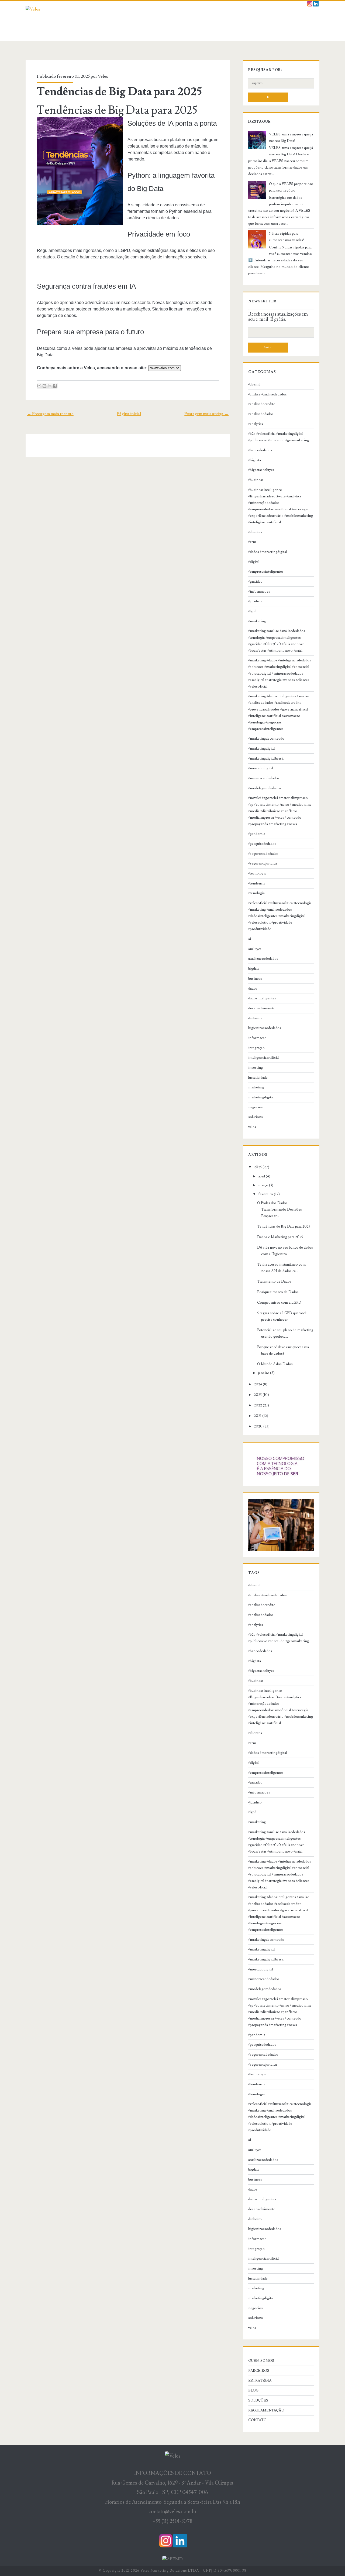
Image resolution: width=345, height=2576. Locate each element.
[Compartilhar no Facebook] (55, 386)
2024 (258, 1384)
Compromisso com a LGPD (279, 1303)
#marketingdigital (262, 749)
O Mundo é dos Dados (275, 1364)
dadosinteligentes (262, 998)
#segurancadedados (263, 854)
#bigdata (255, 460)
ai (250, 939)
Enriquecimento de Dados (278, 1292)
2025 (258, 1167)
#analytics (256, 424)
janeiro (264, 1373)
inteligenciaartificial (264, 1058)
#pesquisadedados (262, 844)
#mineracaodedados (264, 778)
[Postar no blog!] (44, 386)
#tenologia (256, 893)
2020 (258, 1426)
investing (256, 1068)
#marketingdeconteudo (266, 739)
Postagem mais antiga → (206, 414)
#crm (252, 542)
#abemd (254, 384)
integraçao (256, 1048)
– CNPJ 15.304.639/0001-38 (223, 2571)
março (263, 1185)
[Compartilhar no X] (50, 386)
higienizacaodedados (265, 1028)
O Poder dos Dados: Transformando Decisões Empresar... (280, 1210)
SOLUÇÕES (258, 2400)
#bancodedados (260, 450)
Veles (103, 76)
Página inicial (129, 414)
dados (253, 989)
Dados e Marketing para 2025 (280, 1237)
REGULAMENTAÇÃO (266, 2410)
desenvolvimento (262, 1008)
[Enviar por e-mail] (39, 386)
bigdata (254, 969)
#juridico (255, 601)
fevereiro (266, 1194)
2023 (258, 1395)
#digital (254, 562)
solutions (256, 1117)
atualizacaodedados (263, 959)
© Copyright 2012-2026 (119, 2571)
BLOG (253, 2390)
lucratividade (258, 1078)
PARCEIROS (259, 2371)
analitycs (255, 949)
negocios (256, 1107)
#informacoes (259, 592)
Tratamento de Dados (274, 1282)
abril (262, 1176)
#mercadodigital (261, 768)
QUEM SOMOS (261, 2361)
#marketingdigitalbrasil (266, 759)
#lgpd (252, 611)
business (255, 979)
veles (252, 1127)
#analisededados (261, 414)
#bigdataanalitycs (261, 470)
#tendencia (257, 883)
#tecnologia (257, 873)
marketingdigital (261, 1097)
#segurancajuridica (263, 863)
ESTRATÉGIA (260, 2381)
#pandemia (257, 834)
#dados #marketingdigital (268, 552)
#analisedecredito (262, 404)
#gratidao (255, 582)
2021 (258, 1416)
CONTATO (257, 2420)
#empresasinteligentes (266, 572)
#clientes (255, 532)
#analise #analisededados (268, 394)
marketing (256, 1087)
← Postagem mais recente (50, 414)
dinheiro (255, 1018)
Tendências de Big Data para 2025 (119, 92)
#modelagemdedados (265, 788)
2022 (258, 1405)
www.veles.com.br (165, 368)
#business (256, 480)
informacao (257, 1038)
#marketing (257, 621)
